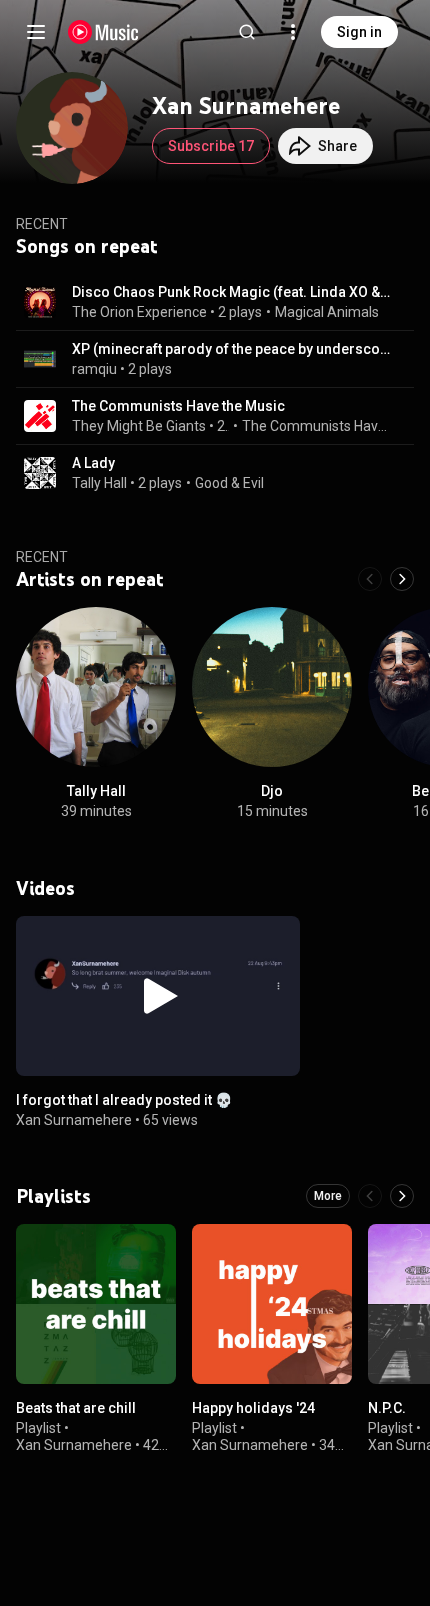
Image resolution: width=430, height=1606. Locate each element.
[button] (40, 302)
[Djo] (272, 687)
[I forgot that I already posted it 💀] (158, 996)
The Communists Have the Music (178, 406)
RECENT (42, 557)
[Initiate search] (247, 32)
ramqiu (94, 369)
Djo (272, 791)
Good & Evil (229, 483)
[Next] (402, 579)
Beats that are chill (76, 1408)
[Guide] (36, 32)
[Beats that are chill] (96, 1304)
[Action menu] (278, 942)
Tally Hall (99, 483)
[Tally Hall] (96, 687)
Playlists (53, 1196)
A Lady (93, 463)
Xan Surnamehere (74, 1119)
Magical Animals (327, 312)
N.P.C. (387, 1408)
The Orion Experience (139, 312)
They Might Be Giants (139, 426)
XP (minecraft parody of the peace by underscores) (231, 349)
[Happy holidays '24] (272, 1304)
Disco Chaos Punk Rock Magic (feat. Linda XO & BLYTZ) (231, 292)
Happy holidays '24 (253, 1408)
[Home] (103, 32)
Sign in (359, 32)
